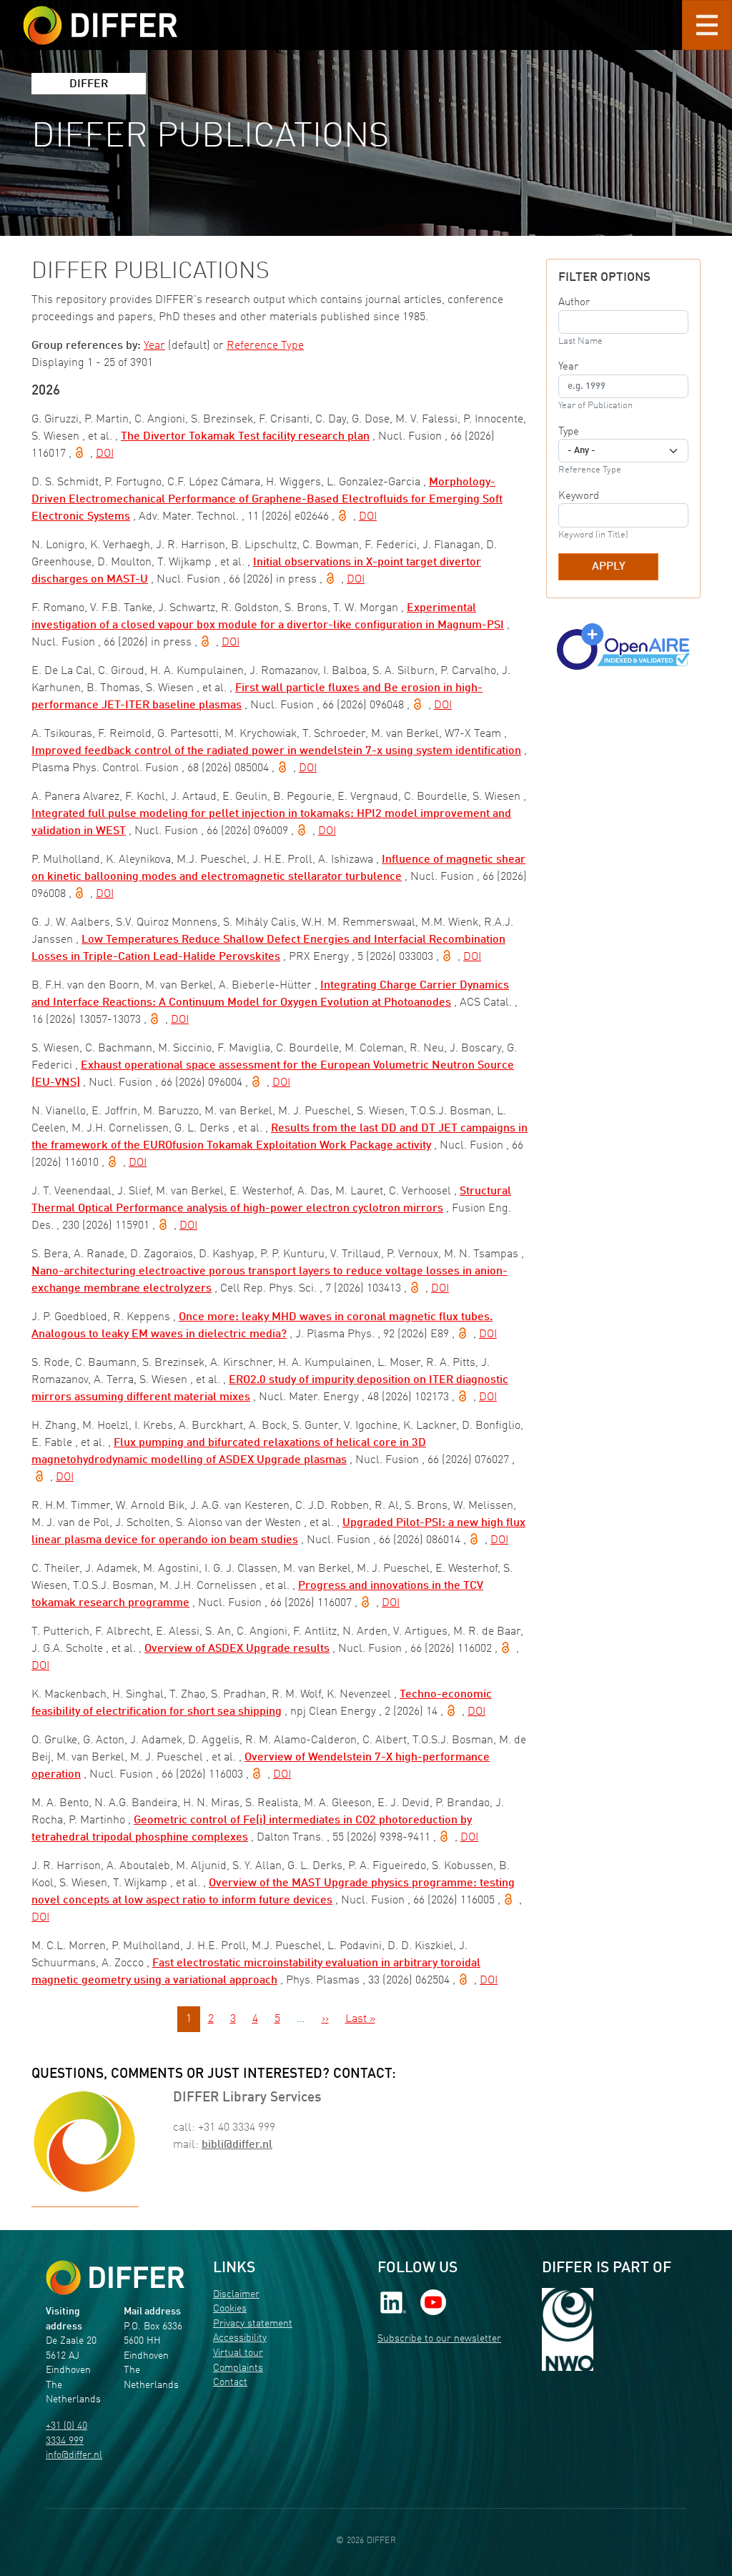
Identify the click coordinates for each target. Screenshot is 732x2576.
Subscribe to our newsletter (439, 2339)
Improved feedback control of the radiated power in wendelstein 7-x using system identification (276, 751)
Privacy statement (253, 2324)
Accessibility (240, 2338)
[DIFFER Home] (100, 16)
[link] (393, 2302)
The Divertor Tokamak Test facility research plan (245, 437)
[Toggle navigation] (707, 25)
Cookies (230, 2309)
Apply (609, 567)
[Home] (115, 2278)
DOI (105, 454)
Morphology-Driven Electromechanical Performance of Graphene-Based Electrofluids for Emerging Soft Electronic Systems (267, 500)
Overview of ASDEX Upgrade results (237, 1649)
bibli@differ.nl (237, 2145)
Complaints (238, 2368)
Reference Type (265, 346)
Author (574, 302)
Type (569, 432)
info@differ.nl (74, 2456)
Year (154, 346)
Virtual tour (238, 2353)
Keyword (579, 496)
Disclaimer (236, 2295)
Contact (230, 2383)
